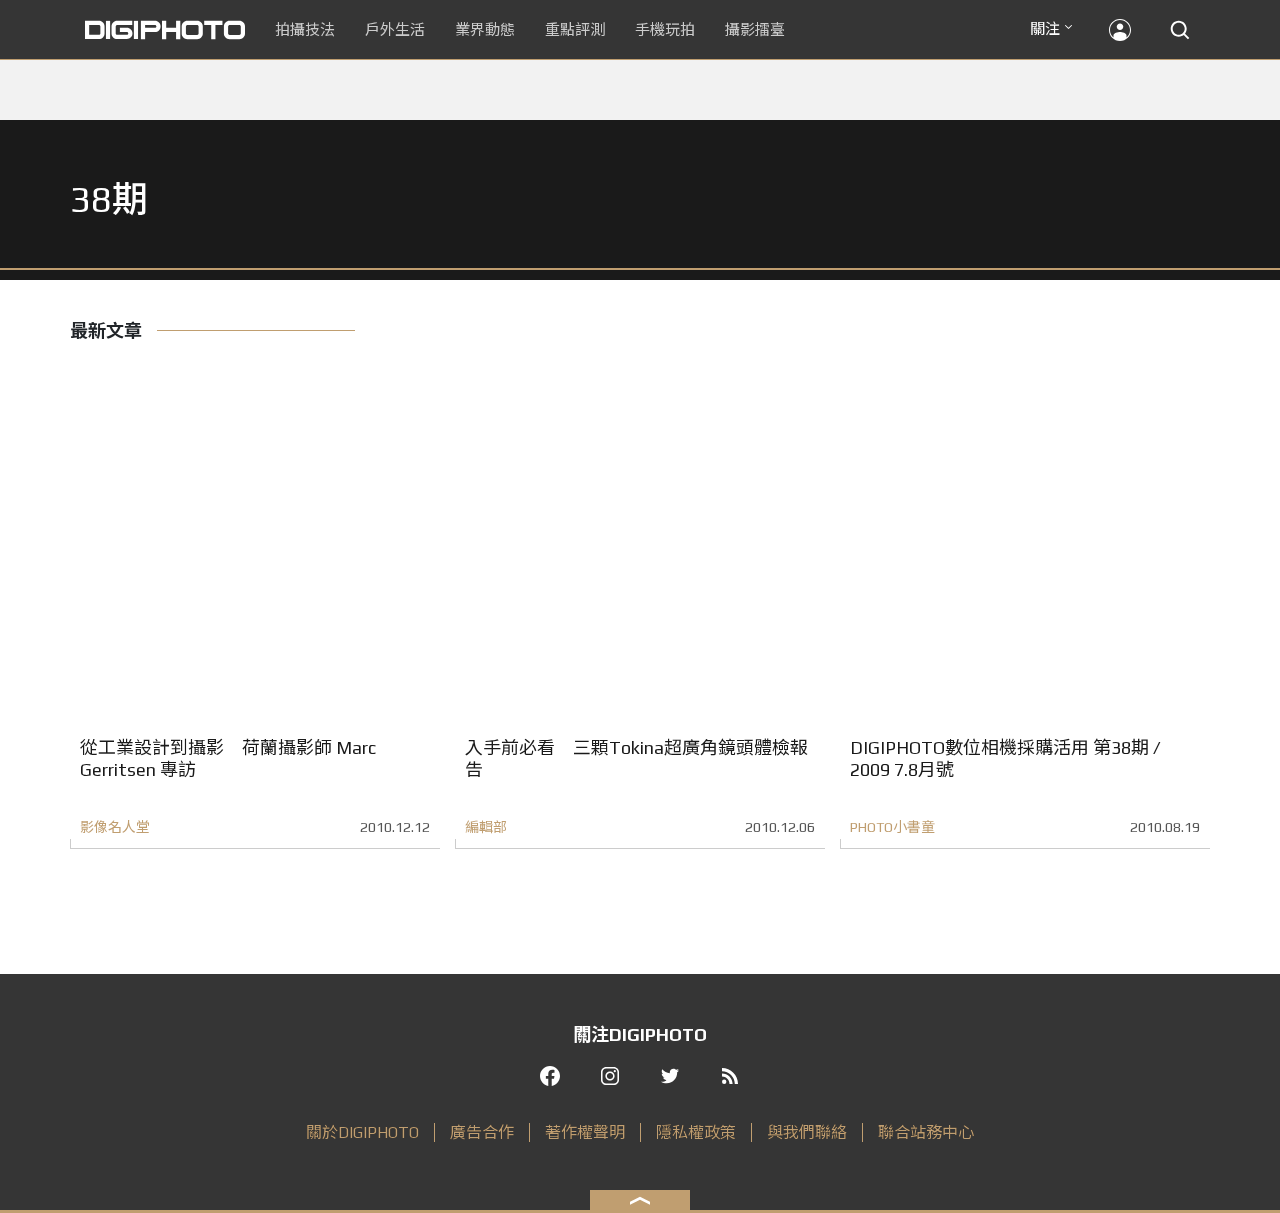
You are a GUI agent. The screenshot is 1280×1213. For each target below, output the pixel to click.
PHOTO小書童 (892, 827)
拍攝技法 (305, 29)
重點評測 (575, 29)
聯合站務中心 (926, 1132)
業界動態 (485, 29)
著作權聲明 (585, 1132)
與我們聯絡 (807, 1132)
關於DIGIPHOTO (362, 1132)
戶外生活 (395, 29)
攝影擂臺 (755, 29)
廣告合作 (482, 1132)
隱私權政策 (696, 1132)
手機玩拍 (665, 29)
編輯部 (486, 827)
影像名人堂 (115, 827)
